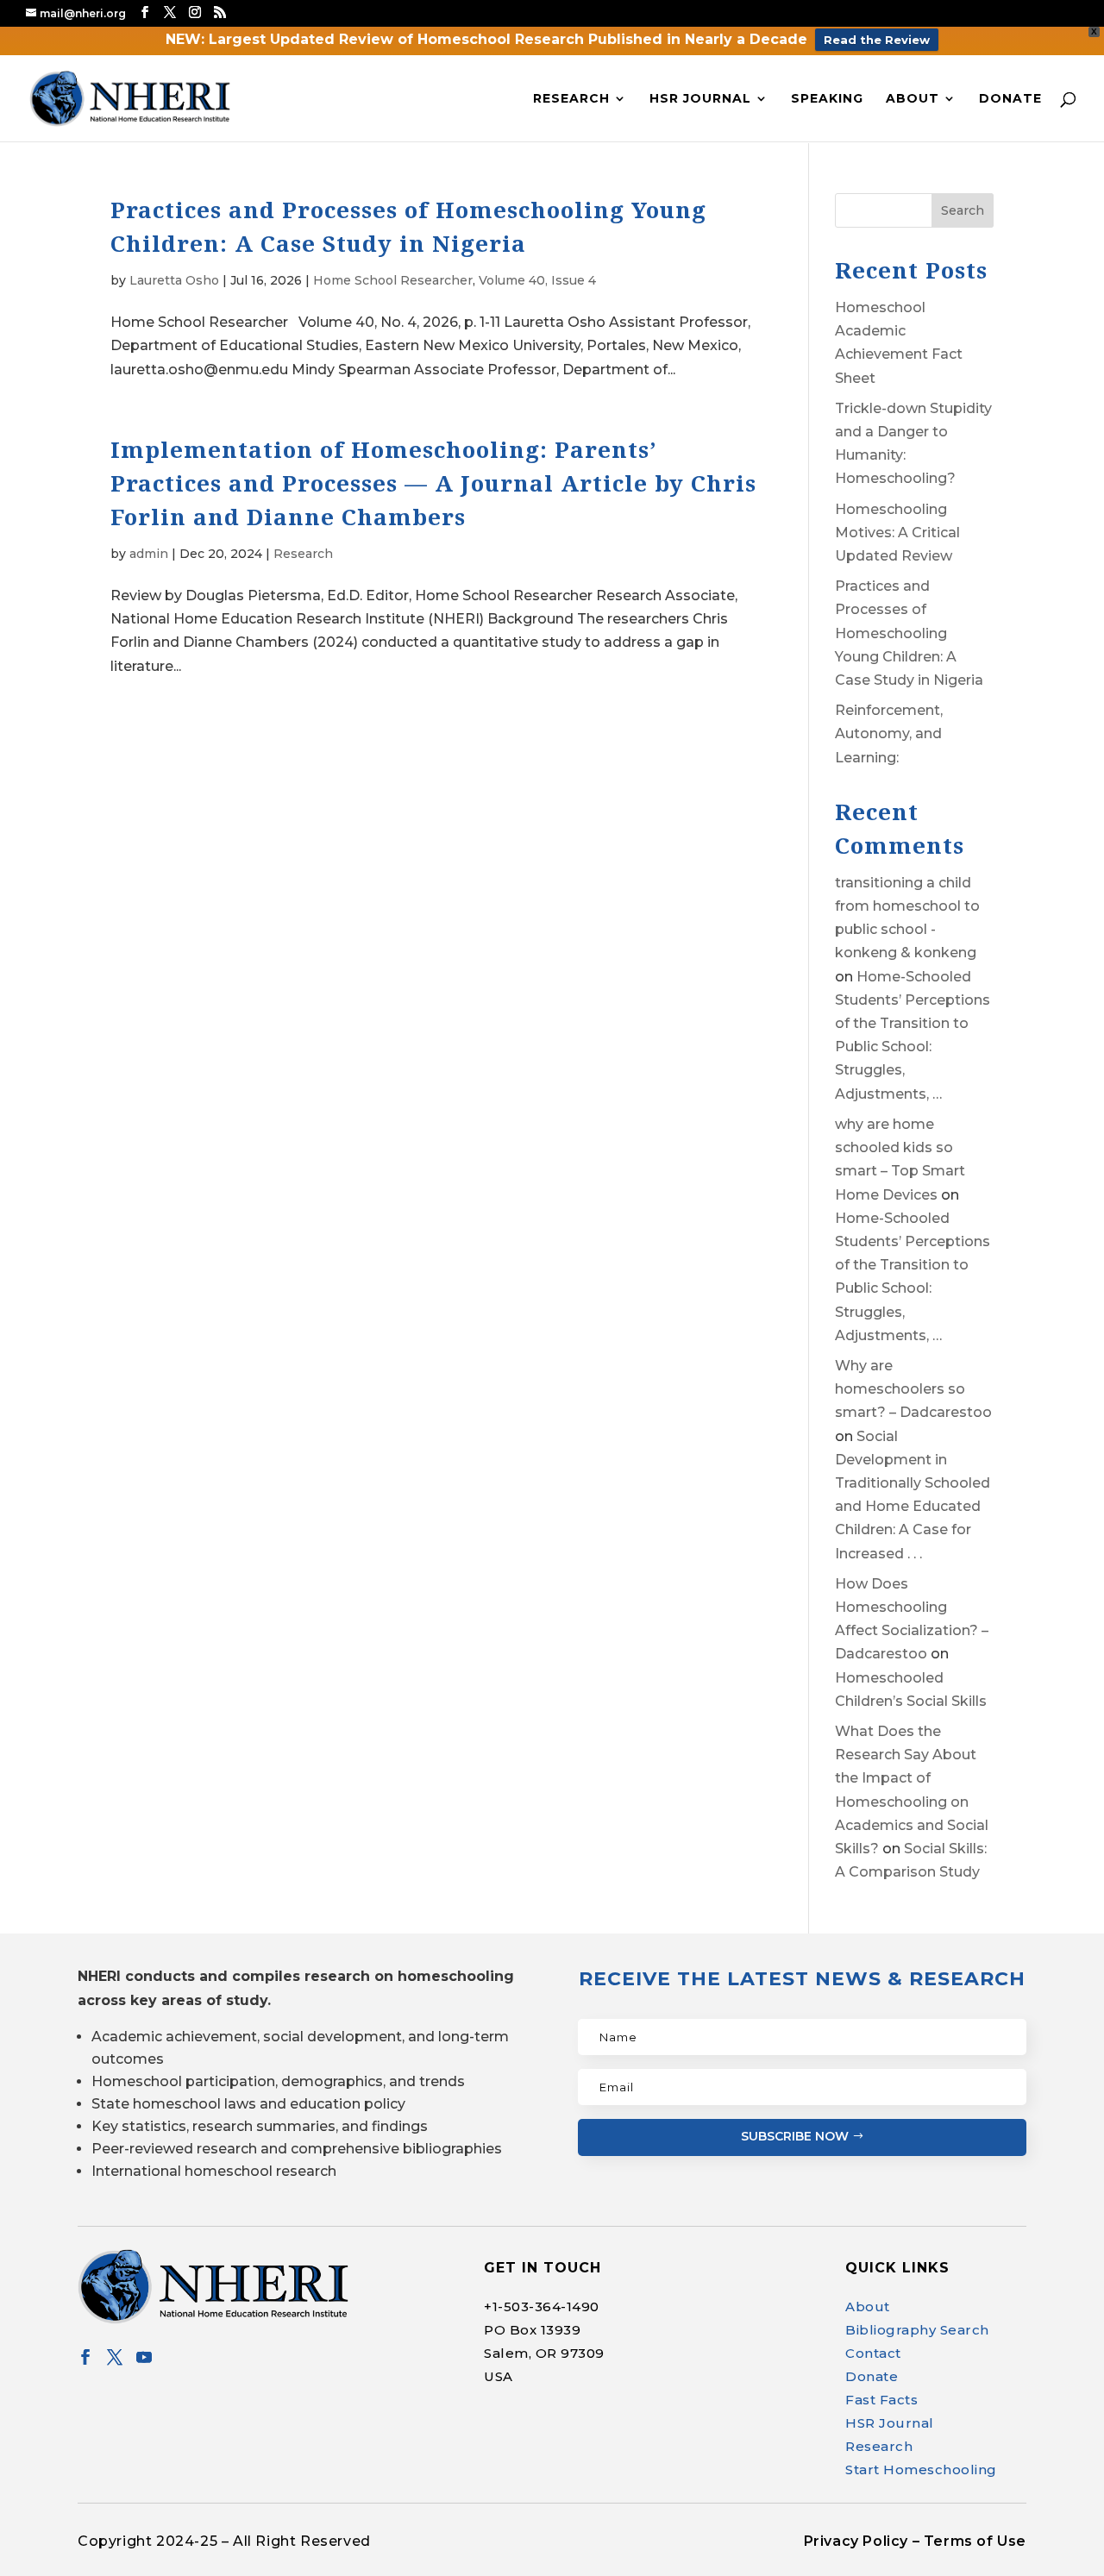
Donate (1010, 99)
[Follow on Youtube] (144, 2357)
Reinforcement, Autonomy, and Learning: (889, 733)
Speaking (827, 99)
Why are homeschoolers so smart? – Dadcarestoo (913, 1389)
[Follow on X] (115, 2357)
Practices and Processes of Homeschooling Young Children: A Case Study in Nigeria (909, 633)
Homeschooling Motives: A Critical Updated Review (897, 533)
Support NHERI (938, 2529)
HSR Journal (700, 99)
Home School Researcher (393, 280)
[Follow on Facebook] (85, 2357)
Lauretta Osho (174, 280)
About (913, 99)
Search (963, 210)
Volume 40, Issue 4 (537, 280)
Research (571, 99)
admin (149, 554)
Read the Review (877, 40)
